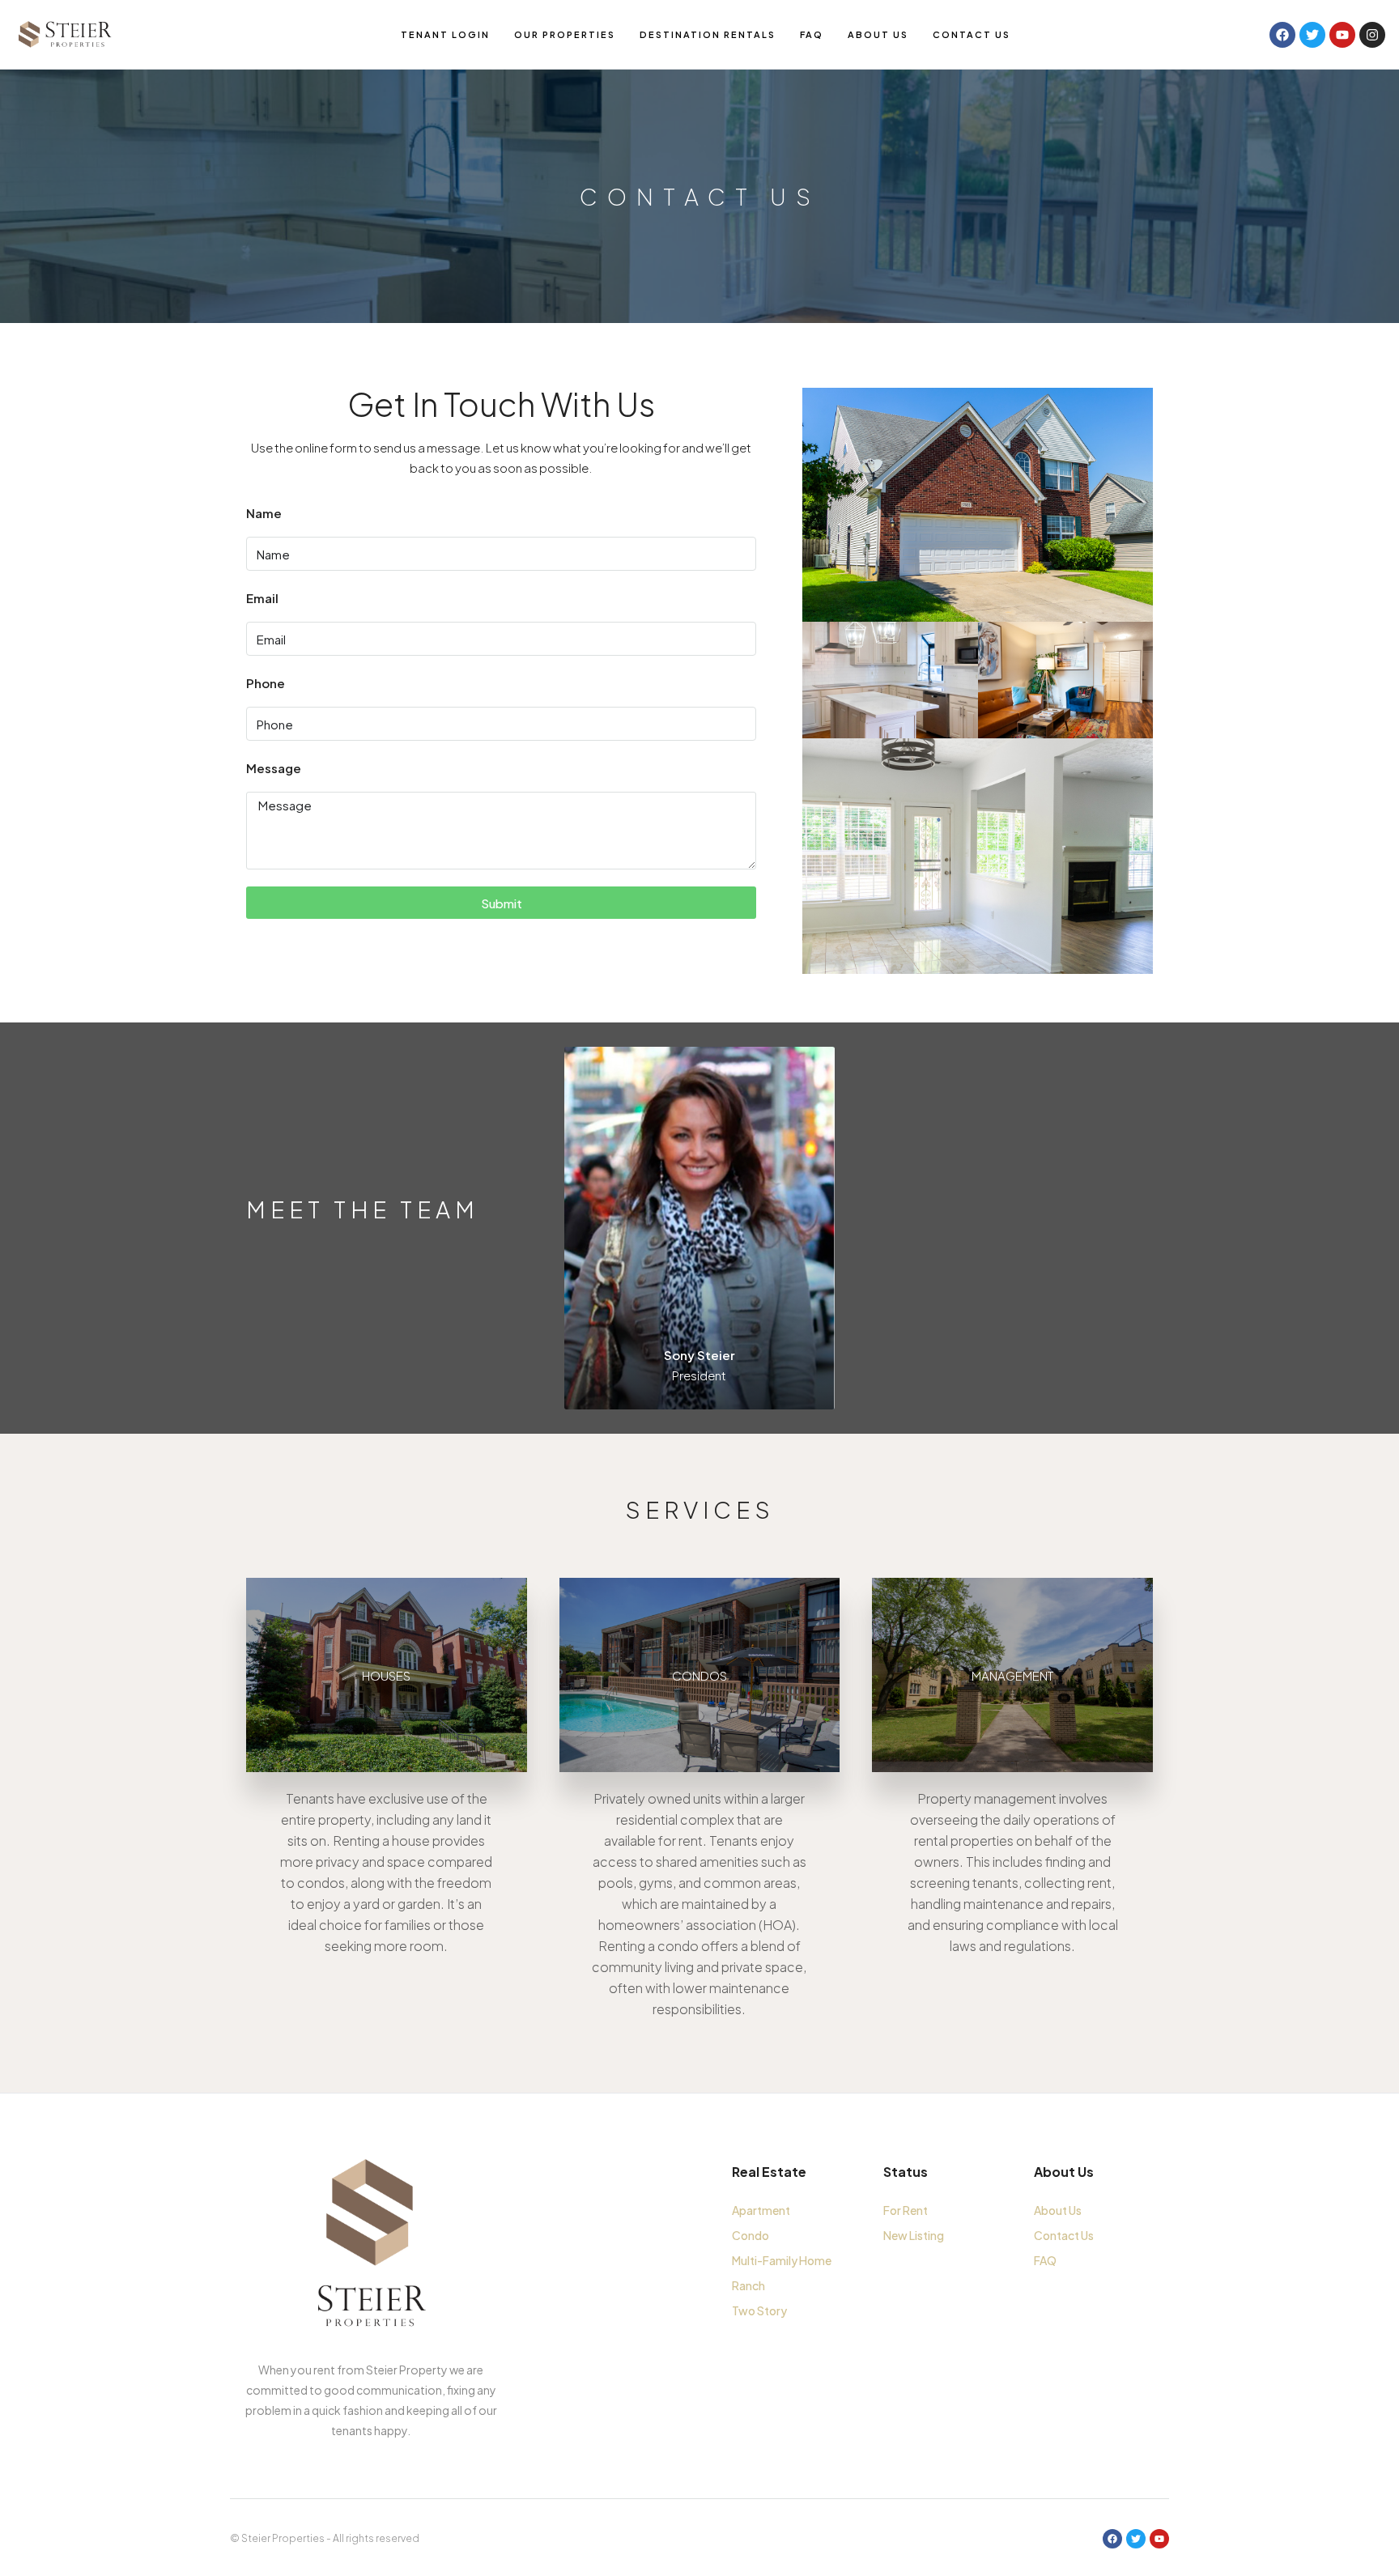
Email (262, 598)
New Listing (914, 2235)
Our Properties (565, 34)
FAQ (812, 34)
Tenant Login (445, 34)
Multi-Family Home (782, 2260)
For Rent (906, 2210)
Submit (502, 903)
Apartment (761, 2210)
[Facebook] (1112, 2539)
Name (264, 513)
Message (274, 768)
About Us (878, 34)
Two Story (759, 2310)
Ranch (748, 2285)
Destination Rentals (708, 34)
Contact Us (972, 34)
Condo (751, 2235)
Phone (266, 683)
